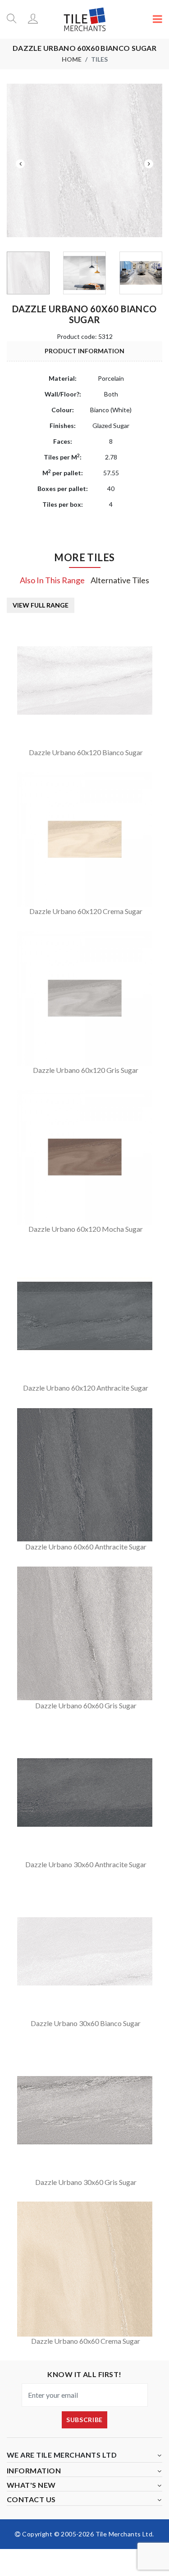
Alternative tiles (120, 580)
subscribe (84, 2420)
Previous (20, 164)
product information (84, 351)
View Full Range (41, 605)
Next (149, 164)
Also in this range (52, 580)
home (72, 59)
